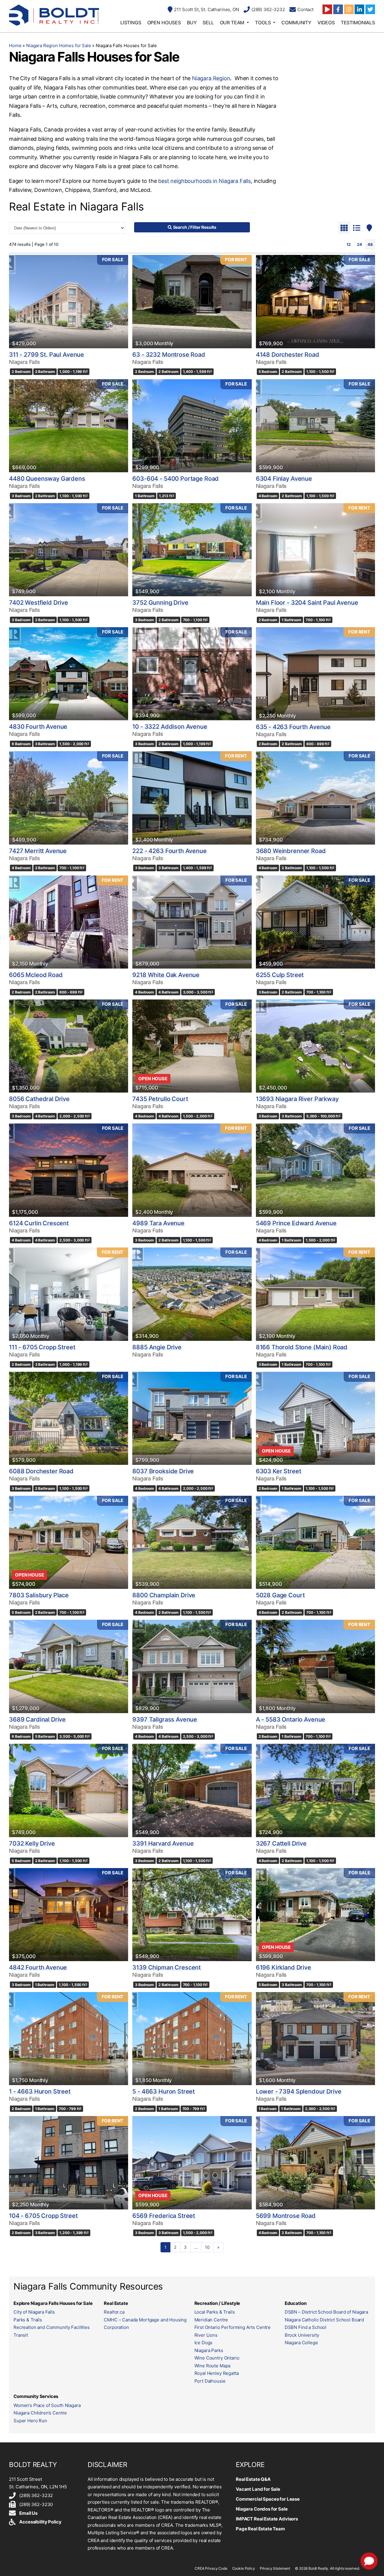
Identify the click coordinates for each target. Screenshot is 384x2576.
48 (370, 244)
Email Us (28, 2513)
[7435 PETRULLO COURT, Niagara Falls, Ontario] (192, 1046)
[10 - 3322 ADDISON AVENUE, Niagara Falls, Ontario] (192, 674)
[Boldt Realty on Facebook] (338, 9)
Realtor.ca (114, 2312)
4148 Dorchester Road (288, 355)
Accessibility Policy (40, 2522)
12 (349, 244)
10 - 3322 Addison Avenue (170, 727)
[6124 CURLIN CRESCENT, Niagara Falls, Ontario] (69, 1170)
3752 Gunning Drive (160, 603)
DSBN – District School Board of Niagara (326, 2312)
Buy (192, 23)
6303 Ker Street (279, 1471)
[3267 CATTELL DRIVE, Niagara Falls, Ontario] (315, 1790)
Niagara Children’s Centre (40, 2413)
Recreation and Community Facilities (52, 2327)
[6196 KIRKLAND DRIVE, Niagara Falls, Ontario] (315, 1915)
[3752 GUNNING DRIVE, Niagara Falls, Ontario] (192, 550)
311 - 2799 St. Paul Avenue (46, 355)
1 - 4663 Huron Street (40, 2091)
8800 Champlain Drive (164, 1595)
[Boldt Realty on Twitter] (370, 9)
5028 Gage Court (280, 1595)
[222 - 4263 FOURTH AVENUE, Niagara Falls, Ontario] (192, 798)
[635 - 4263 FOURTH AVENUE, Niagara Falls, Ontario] (315, 674)
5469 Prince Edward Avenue (296, 1223)
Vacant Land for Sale (258, 2489)
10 (207, 2247)
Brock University (302, 2335)
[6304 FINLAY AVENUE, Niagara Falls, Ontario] (315, 426)
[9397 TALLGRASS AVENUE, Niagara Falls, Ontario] (192, 1666)
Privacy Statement (275, 2568)
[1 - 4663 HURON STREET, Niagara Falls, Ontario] (69, 2039)
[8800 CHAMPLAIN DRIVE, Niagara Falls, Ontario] (192, 1542)
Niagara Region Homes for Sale (59, 45)
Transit (21, 2335)
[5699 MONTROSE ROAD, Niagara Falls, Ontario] (315, 2163)
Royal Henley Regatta (217, 2373)
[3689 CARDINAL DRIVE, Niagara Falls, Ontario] (69, 1666)
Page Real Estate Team (260, 2529)
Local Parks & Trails (215, 2312)
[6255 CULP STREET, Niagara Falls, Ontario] (315, 922)
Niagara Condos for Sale (262, 2509)
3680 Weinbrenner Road (291, 851)
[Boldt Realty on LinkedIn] (359, 9)
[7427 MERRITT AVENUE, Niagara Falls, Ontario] (69, 798)
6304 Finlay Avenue (284, 479)
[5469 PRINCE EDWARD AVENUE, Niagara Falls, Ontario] (315, 1170)
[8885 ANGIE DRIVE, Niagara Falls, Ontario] (192, 1294)
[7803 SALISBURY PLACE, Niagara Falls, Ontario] (69, 1542)
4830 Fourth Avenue (38, 727)
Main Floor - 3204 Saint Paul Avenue (307, 603)
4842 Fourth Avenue (38, 1967)
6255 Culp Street (280, 975)
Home (15, 45)
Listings (131, 23)
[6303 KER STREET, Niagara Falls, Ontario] (315, 1418)
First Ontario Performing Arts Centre (233, 2327)
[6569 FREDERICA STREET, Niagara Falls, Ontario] (192, 2163)
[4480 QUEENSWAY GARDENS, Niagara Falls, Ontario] (69, 426)
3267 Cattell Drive (281, 1843)
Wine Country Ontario (217, 2358)
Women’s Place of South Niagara (47, 2405)
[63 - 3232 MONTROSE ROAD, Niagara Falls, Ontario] (192, 301)
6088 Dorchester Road (41, 1471)
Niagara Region (211, 78)
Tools (263, 23)
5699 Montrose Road (286, 2216)
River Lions (206, 2335)
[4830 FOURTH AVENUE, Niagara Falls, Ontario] (69, 674)
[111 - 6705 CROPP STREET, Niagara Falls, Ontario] (69, 1294)
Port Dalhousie (210, 2381)
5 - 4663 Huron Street (163, 2091)
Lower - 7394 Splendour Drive (299, 2091)
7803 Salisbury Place (39, 1595)
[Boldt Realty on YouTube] (327, 9)
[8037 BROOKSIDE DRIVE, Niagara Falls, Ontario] (192, 1418)
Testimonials (358, 23)
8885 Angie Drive (157, 1347)
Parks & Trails (28, 2320)
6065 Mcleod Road (36, 975)
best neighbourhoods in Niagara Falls (204, 181)
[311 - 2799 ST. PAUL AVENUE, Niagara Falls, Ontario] (69, 301)
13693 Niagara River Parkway (297, 1099)
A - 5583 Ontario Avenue (291, 1719)
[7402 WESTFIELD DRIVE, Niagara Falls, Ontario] (69, 550)
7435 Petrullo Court (160, 1099)
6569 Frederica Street (164, 2216)
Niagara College (301, 2343)
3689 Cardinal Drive (37, 1719)
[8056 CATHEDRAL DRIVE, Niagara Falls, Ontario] (69, 1046)
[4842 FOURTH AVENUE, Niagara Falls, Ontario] (69, 1915)
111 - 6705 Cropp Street (42, 1347)
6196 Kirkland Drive (283, 1967)
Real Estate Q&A (253, 2479)
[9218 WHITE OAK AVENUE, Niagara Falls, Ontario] (192, 922)
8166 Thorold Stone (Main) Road (302, 1347)
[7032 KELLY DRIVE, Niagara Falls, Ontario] (69, 1790)
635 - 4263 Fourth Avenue (293, 727)
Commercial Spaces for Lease (268, 2499)
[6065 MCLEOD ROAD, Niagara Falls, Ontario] (69, 922)
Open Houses (164, 23)
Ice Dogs (204, 2343)
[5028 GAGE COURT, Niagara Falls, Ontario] (315, 1542)
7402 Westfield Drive (39, 603)
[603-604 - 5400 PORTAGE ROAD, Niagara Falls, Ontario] (192, 426)
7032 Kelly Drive (32, 1843)
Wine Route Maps (213, 2366)
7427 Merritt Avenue (38, 851)
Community (296, 23)
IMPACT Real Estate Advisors (267, 2519)
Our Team (232, 23)
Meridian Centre (211, 2320)
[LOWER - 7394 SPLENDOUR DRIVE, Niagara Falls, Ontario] (315, 2039)
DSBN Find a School (306, 2327)
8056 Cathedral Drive (39, 1099)
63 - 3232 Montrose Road (169, 355)
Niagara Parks (209, 2350)
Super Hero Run (30, 2421)
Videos (326, 23)
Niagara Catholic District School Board (324, 2320)
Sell (208, 23)
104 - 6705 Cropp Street (43, 2216)
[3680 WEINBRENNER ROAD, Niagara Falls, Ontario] (315, 798)
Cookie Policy (244, 2568)
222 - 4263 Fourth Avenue (169, 851)
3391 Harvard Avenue (163, 1843)
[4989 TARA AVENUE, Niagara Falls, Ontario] (192, 1170)
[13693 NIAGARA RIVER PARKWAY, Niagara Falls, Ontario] (315, 1046)
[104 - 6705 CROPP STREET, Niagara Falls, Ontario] (69, 2163)
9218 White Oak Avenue (166, 975)
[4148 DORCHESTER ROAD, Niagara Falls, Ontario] (315, 301)
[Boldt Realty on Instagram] (349, 9)
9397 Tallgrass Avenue (165, 1719)
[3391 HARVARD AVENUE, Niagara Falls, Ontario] (192, 1790)
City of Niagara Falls (34, 2312)
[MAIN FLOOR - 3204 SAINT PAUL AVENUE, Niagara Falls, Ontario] (315, 550)
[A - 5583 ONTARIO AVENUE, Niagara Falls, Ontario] (315, 1666)
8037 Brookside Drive (163, 1471)
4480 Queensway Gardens (47, 479)
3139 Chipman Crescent (166, 1967)
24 (360, 244)
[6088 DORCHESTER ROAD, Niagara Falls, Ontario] (69, 1418)
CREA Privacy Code (211, 2568)
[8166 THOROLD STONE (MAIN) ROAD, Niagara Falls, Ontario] (315, 1294)
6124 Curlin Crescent (39, 1223)
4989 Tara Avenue (158, 1223)
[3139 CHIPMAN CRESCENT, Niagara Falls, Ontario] (192, 1915)
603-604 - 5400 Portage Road (175, 479)
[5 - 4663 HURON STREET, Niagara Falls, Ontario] (192, 2039)
